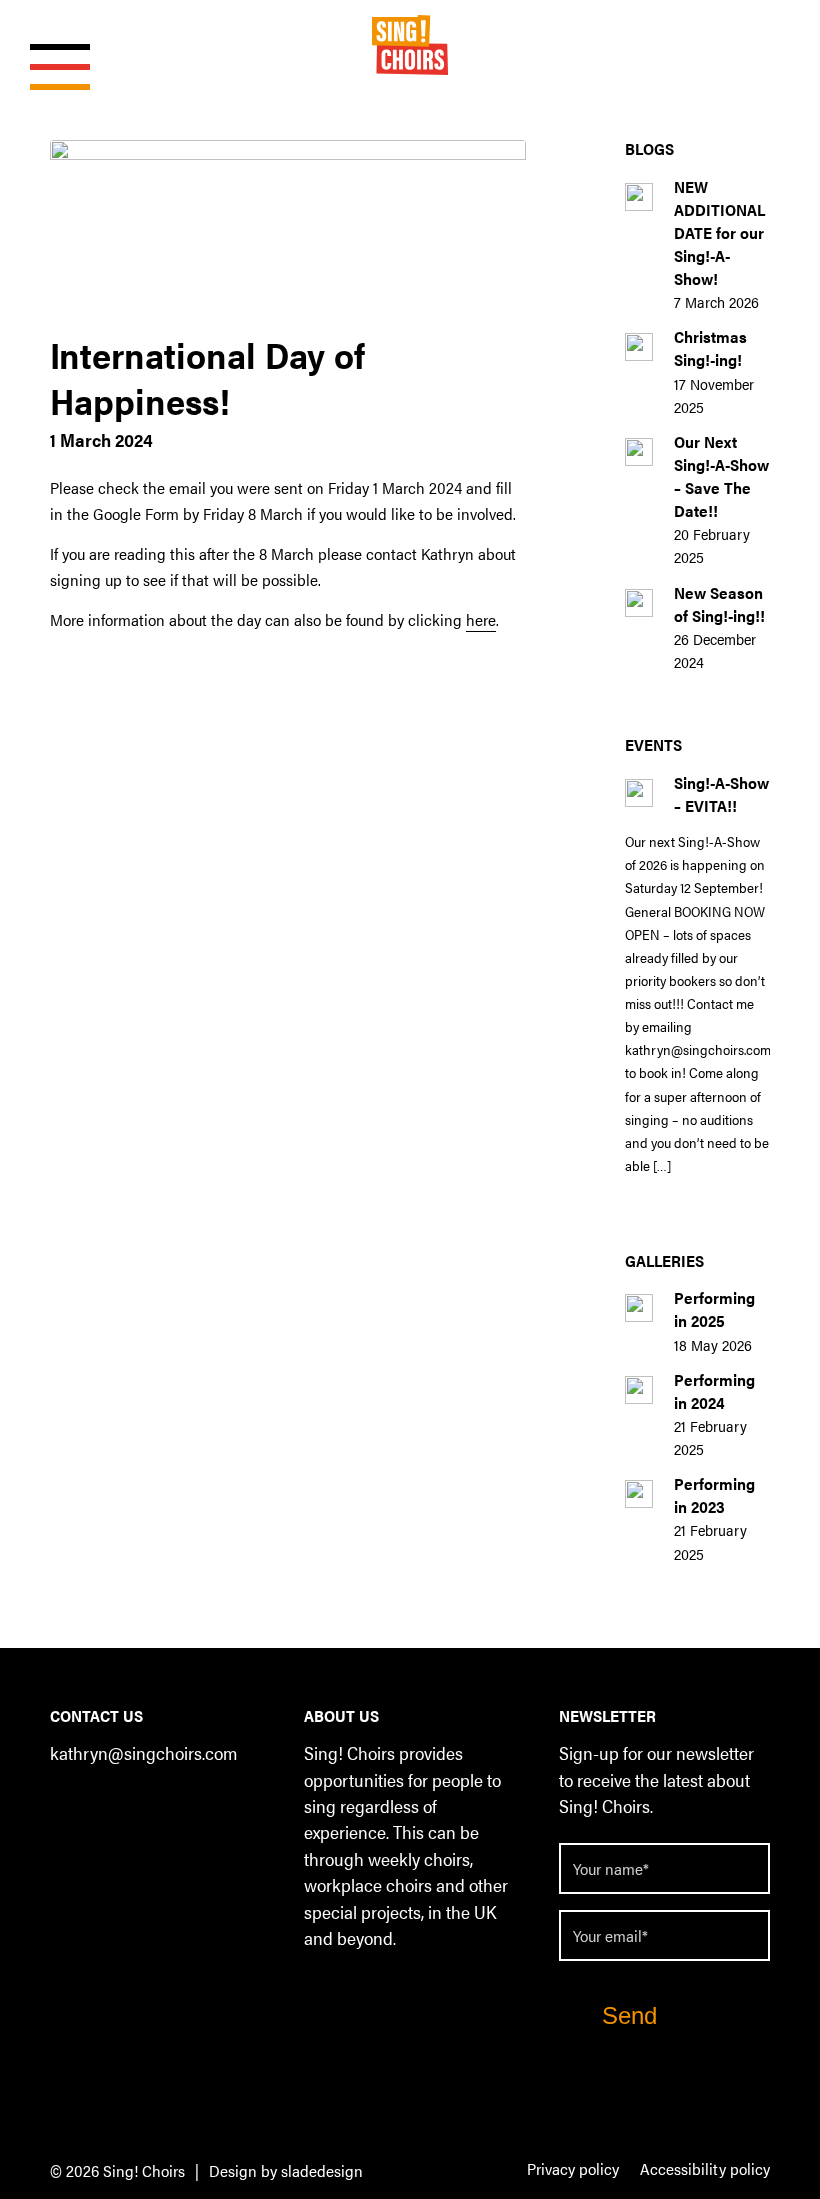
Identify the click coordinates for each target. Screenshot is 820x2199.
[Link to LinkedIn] (104, 1807)
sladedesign (322, 2170)
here (481, 619)
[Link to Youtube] (184, 1807)
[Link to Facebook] (64, 1807)
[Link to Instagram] (144, 1807)
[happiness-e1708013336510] (288, 230)
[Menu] (50, 45)
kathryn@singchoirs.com (143, 1752)
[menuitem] (573, 2170)
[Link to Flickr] (224, 1807)
